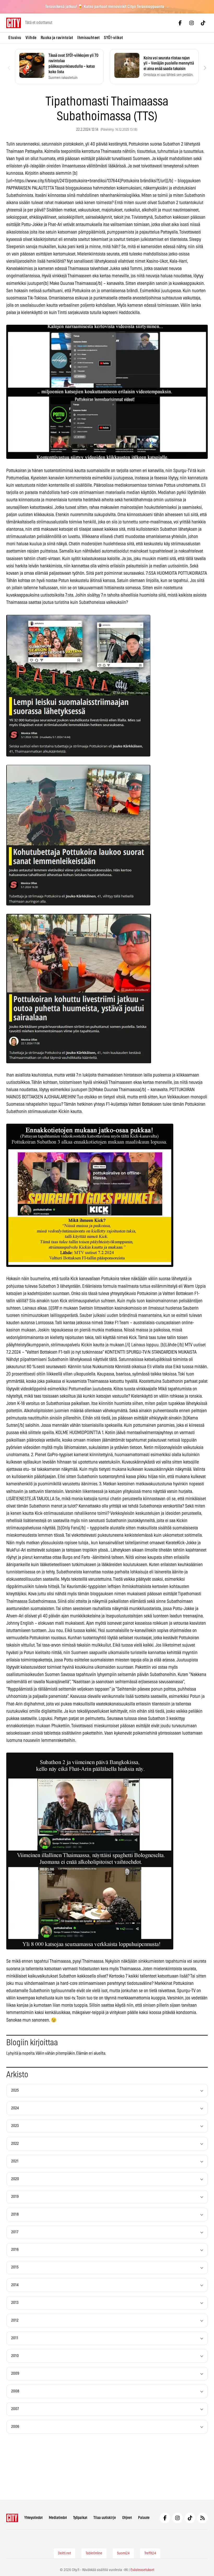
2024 (15, 2108)
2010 (15, 2356)
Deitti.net (64, 2553)
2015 (15, 2267)
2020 (15, 2179)
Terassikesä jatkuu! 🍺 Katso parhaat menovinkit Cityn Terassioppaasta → (107, 7)
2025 (15, 2090)
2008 (15, 2391)
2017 (15, 2232)
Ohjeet (127, 2518)
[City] (12, 2518)
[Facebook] (180, 23)
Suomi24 (123, 2553)
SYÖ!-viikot (114, 38)
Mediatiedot (58, 2518)
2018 (15, 2214)
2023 (15, 2126)
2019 (15, 2197)
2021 (15, 2161)
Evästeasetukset (142, 2570)
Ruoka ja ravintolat (57, 38)
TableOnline (94, 2553)
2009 (15, 2374)
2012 (15, 2320)
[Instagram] (192, 23)
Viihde (31, 38)
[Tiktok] (203, 23)
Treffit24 (150, 2553)
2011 (15, 2338)
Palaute (144, 2518)
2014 (15, 2285)
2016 (15, 2250)
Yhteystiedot (33, 2518)
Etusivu (15, 38)
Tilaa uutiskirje (105, 2518)
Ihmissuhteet (88, 38)
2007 (15, 2409)
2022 (15, 2144)
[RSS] (203, 2518)
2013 (15, 2303)
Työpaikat (80, 2518)
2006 (15, 2427)
